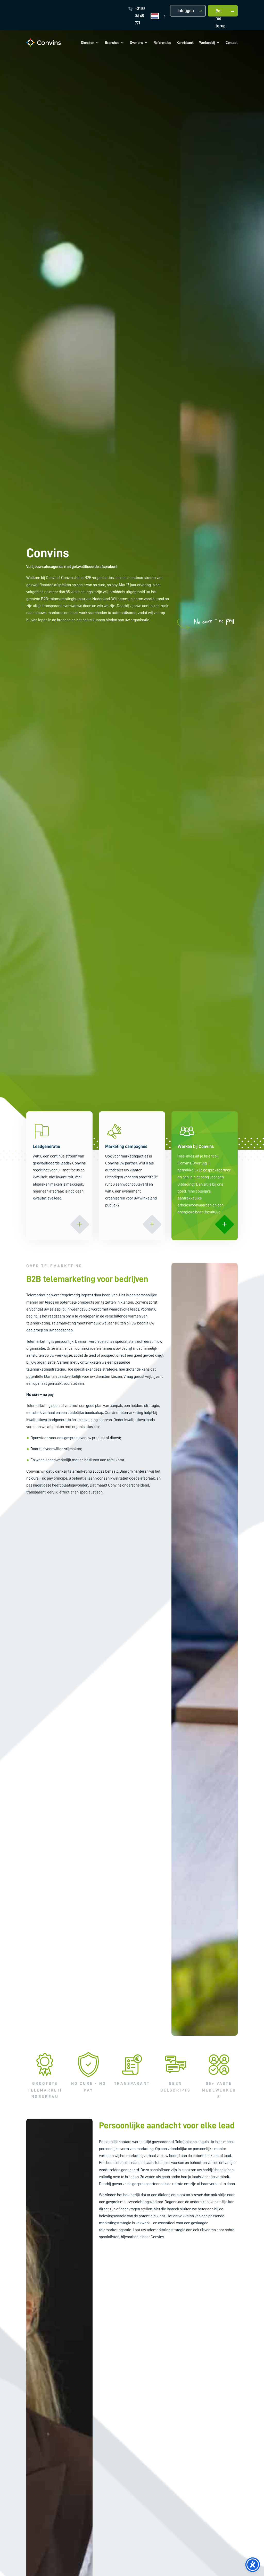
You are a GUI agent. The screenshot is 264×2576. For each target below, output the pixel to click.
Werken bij (207, 43)
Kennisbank (185, 43)
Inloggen (186, 11)
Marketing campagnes (126, 1146)
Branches (112, 43)
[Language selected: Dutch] (158, 16)
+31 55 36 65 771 (140, 16)
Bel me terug (221, 13)
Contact (232, 43)
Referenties (162, 43)
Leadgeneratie (46, 1146)
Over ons (136, 43)
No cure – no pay (214, 620)
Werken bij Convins (196, 1146)
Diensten (88, 43)
